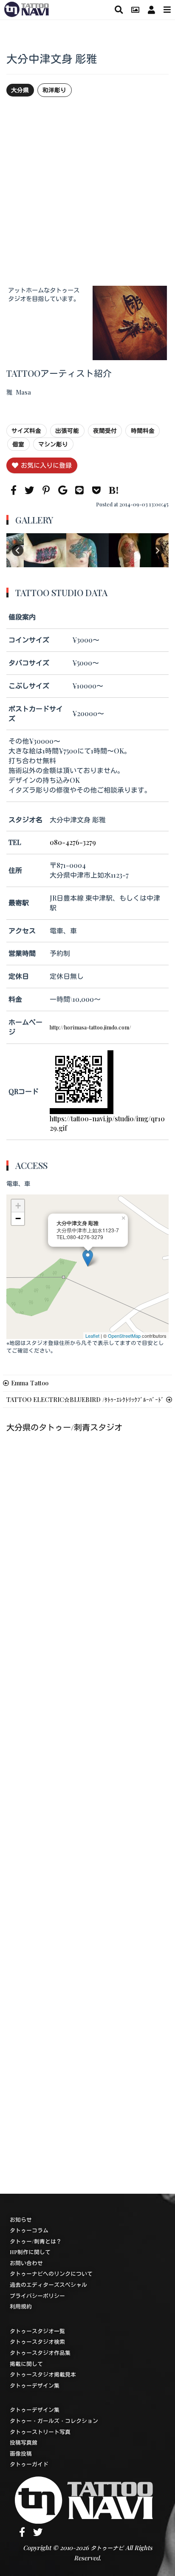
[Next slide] (157, 550)
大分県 (20, 90)
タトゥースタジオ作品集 (40, 2353)
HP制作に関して (30, 2252)
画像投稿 (21, 2453)
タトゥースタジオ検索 (37, 2341)
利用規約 (21, 2306)
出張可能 (67, 430)
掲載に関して (26, 2364)
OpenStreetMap (124, 1336)
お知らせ (21, 2219)
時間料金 (143, 430)
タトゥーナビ (107, 2548)
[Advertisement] (87, 191)
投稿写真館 (24, 2442)
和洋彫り (54, 90)
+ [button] (18, 1206)
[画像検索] (135, 10)
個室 (18, 444)
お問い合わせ (26, 2263)
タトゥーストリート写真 (40, 2432)
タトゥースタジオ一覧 (37, 2331)
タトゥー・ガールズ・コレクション (54, 2421)
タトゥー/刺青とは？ (36, 2241)
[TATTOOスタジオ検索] (119, 10)
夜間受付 (105, 430)
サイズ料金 (26, 430)
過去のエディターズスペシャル (48, 2285)
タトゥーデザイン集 (35, 2385)
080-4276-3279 (73, 842)
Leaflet (92, 1336)
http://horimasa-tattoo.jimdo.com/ (90, 1027)
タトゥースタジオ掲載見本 (43, 2374)
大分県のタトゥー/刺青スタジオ (64, 1427)
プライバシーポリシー (37, 2296)
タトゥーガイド (29, 2464)
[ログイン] (151, 10)
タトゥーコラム (29, 2230)
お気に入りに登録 (46, 465)
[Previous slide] (18, 550)
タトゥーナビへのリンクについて (51, 2273)
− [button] (18, 1218)
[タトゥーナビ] (27, 8)
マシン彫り (53, 444)
